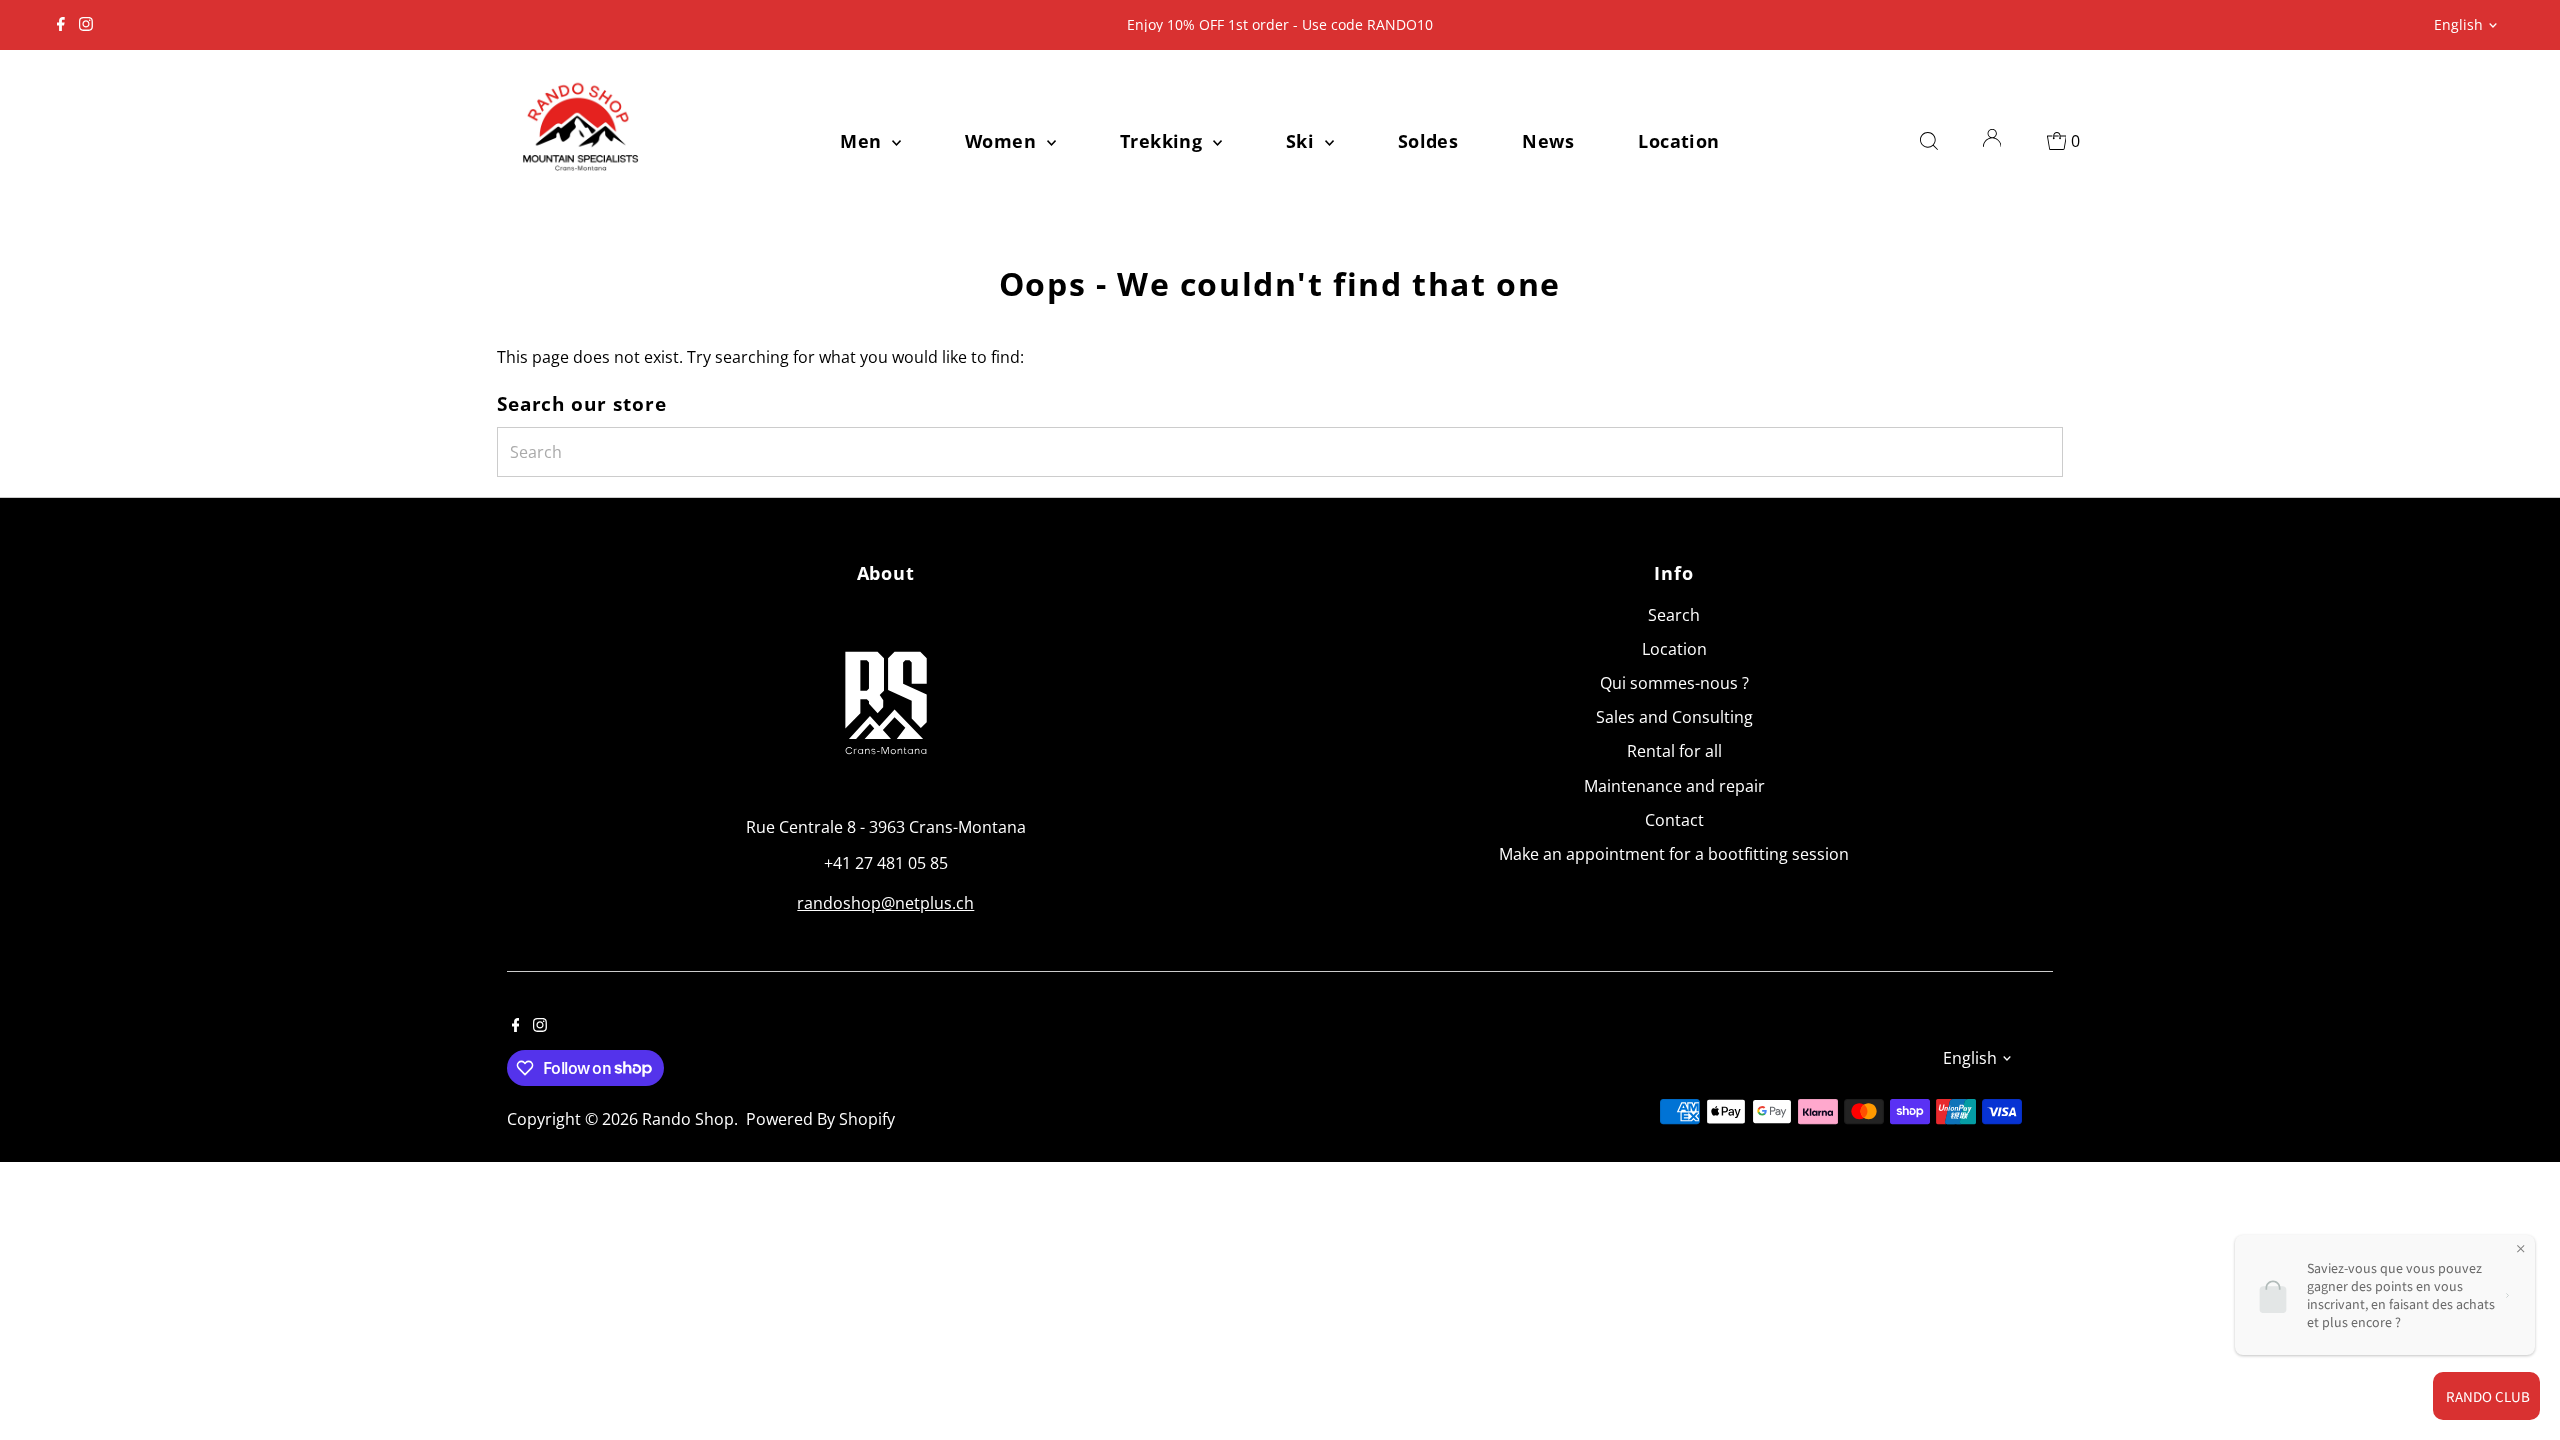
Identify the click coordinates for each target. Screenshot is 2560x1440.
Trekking (1164, 141)
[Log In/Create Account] (1992, 141)
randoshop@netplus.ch (885, 903)
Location (1679, 141)
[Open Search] (1929, 141)
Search (1674, 615)
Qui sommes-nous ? (1674, 683)
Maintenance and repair (1674, 786)
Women (1003, 141)
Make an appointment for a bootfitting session (1674, 854)
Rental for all (1674, 751)
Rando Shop (688, 1119)
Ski (1303, 141)
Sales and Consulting (1674, 717)
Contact (1674, 820)
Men (863, 141)
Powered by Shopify (820, 1119)
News (1548, 141)
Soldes (1428, 141)
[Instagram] (86, 25)
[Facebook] (61, 25)
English (2458, 24)
